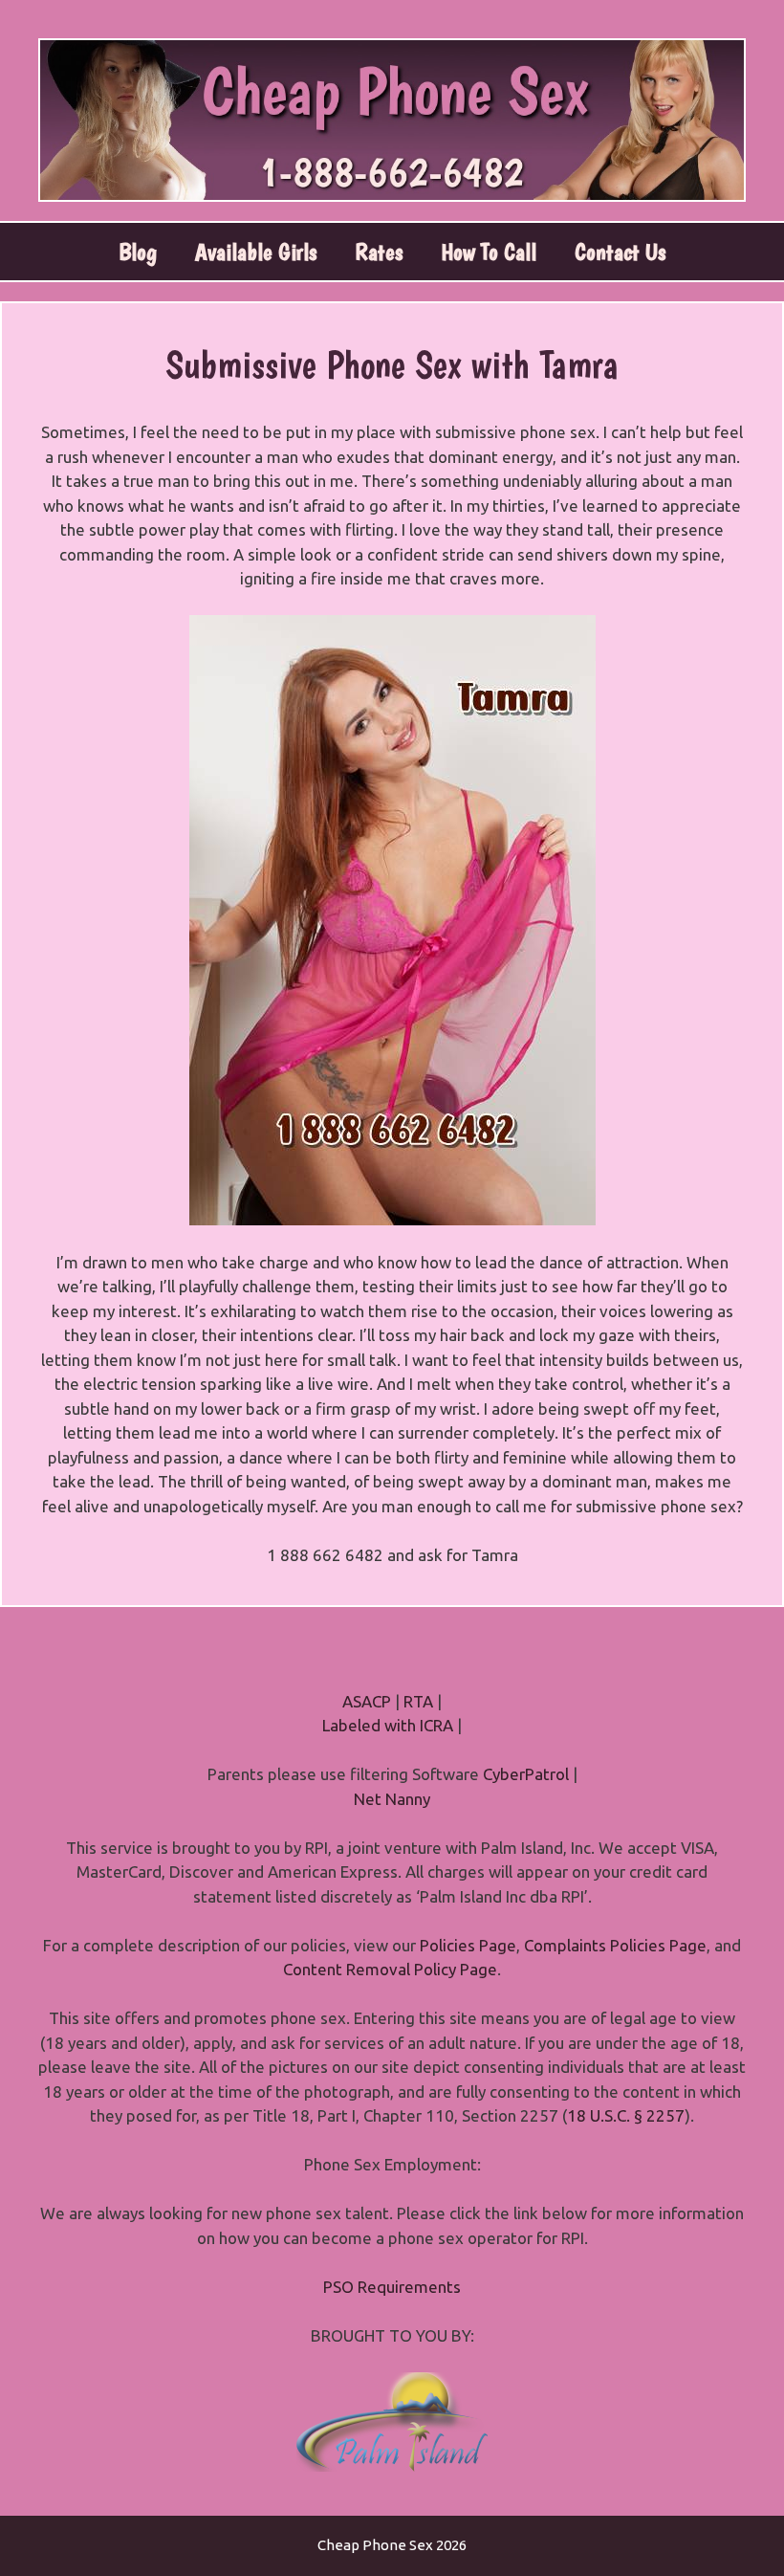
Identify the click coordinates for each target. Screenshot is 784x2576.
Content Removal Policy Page (390, 1969)
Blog (138, 252)
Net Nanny (392, 1799)
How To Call (489, 252)
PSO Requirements (392, 2287)
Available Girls (256, 252)
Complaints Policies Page (615, 1945)
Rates (379, 252)
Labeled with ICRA (388, 1725)
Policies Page (468, 1945)
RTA (418, 1701)
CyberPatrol (526, 1774)
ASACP (367, 1701)
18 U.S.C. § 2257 (626, 2115)
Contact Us (620, 252)
